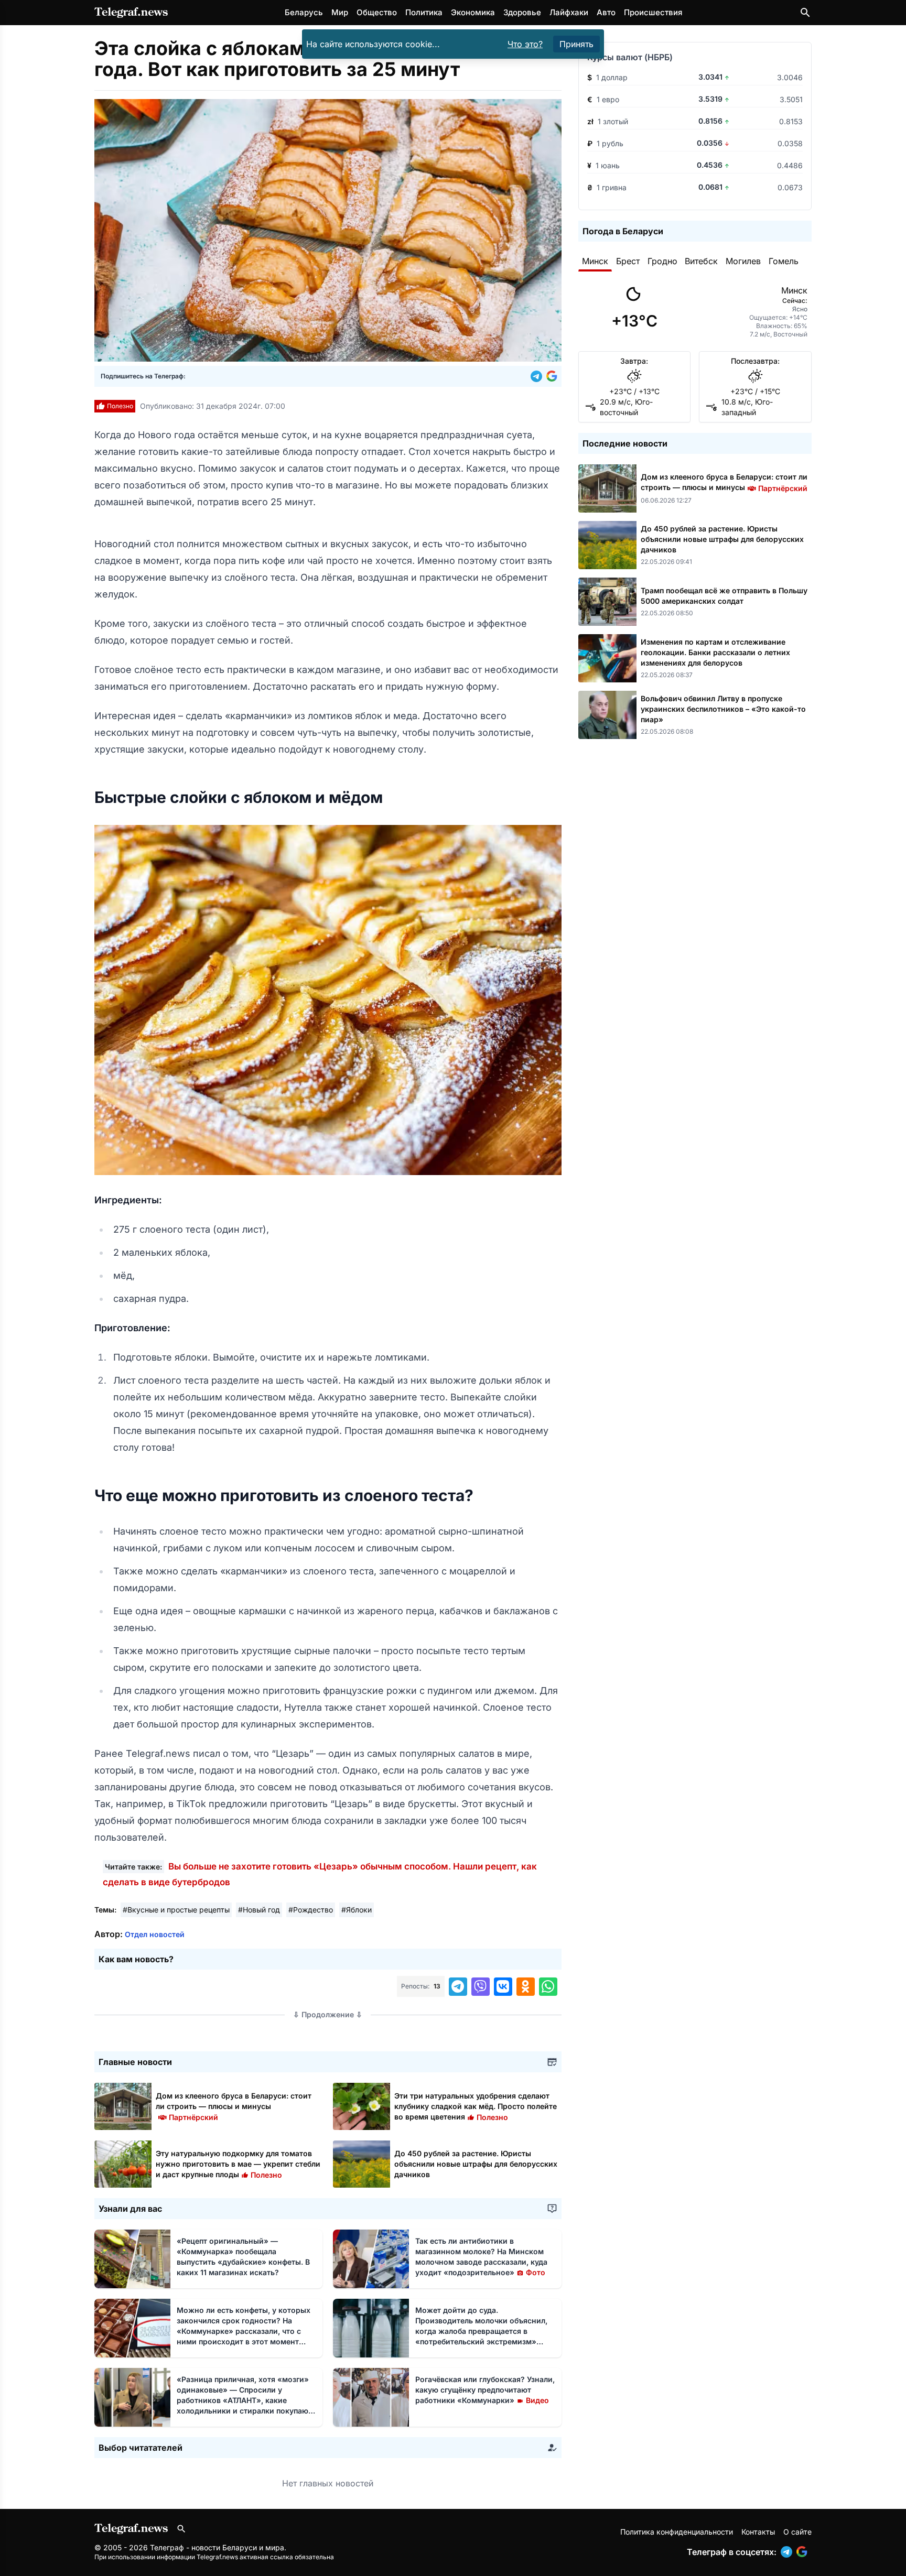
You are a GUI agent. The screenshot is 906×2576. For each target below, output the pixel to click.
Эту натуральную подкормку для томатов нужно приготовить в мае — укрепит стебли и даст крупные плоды (238, 2164)
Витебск (701, 261)
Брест (628, 261)
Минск (595, 261)
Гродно (662, 261)
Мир (340, 12)
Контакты (758, 2532)
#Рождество (311, 1910)
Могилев (743, 261)
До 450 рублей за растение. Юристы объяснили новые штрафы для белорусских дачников (476, 2164)
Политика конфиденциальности (677, 2532)
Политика (424, 12)
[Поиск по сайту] (805, 13)
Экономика (473, 12)
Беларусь (304, 12)
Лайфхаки (569, 12)
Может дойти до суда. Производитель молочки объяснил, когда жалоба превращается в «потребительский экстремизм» (481, 2331)
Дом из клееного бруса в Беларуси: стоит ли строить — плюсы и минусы (234, 2106)
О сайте (797, 2532)
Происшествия (653, 12)
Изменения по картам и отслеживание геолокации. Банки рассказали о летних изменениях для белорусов (715, 652)
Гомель (784, 261)
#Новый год (259, 1910)
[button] (538, 376)
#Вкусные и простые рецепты (176, 1910)
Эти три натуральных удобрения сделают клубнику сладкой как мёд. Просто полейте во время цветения (476, 2106)
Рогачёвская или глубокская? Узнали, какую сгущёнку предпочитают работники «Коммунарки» (485, 2390)
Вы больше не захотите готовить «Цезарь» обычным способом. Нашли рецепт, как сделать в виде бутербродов (320, 1874)
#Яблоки (357, 1910)
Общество (377, 12)
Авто (606, 12)
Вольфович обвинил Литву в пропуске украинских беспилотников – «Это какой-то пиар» (723, 709)
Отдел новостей (155, 1934)
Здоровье (522, 12)
